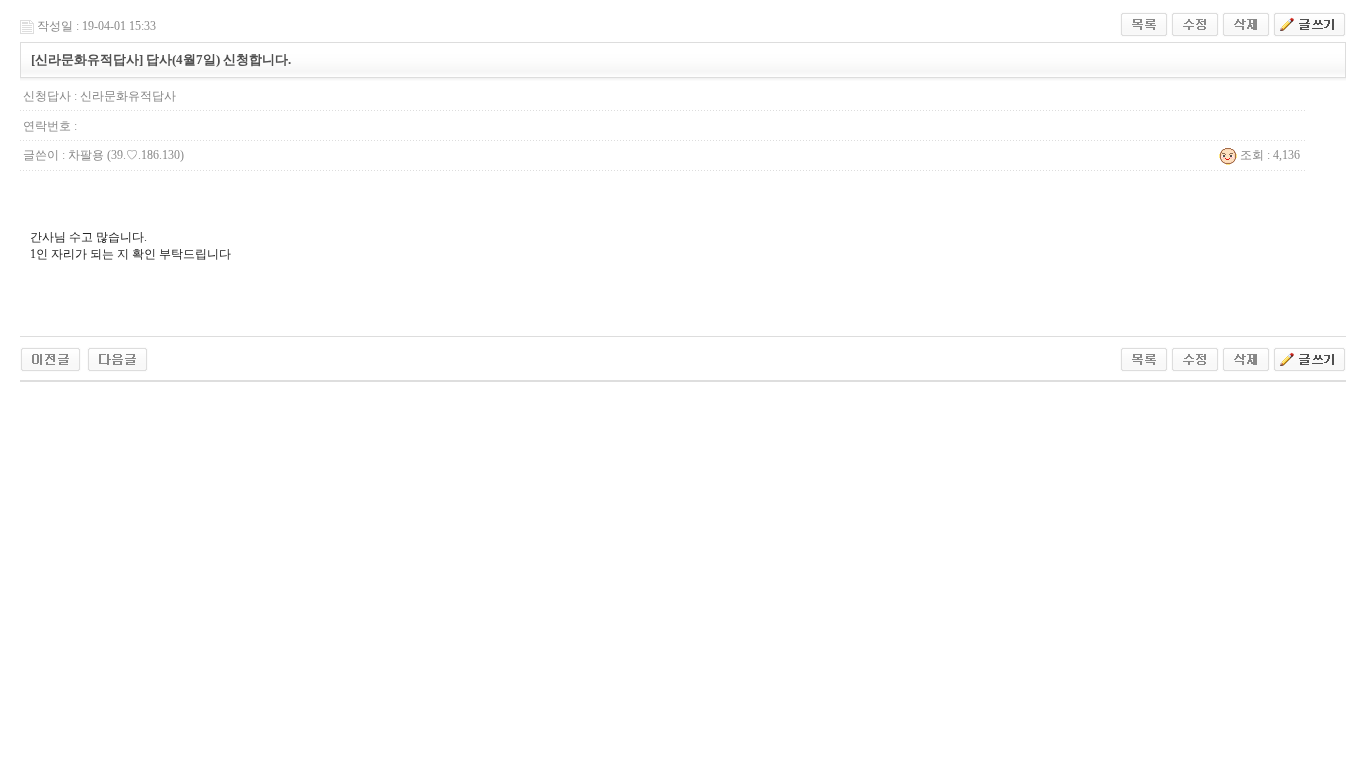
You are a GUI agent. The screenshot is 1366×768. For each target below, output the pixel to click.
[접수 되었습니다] (50, 358)
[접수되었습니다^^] (117, 358)
